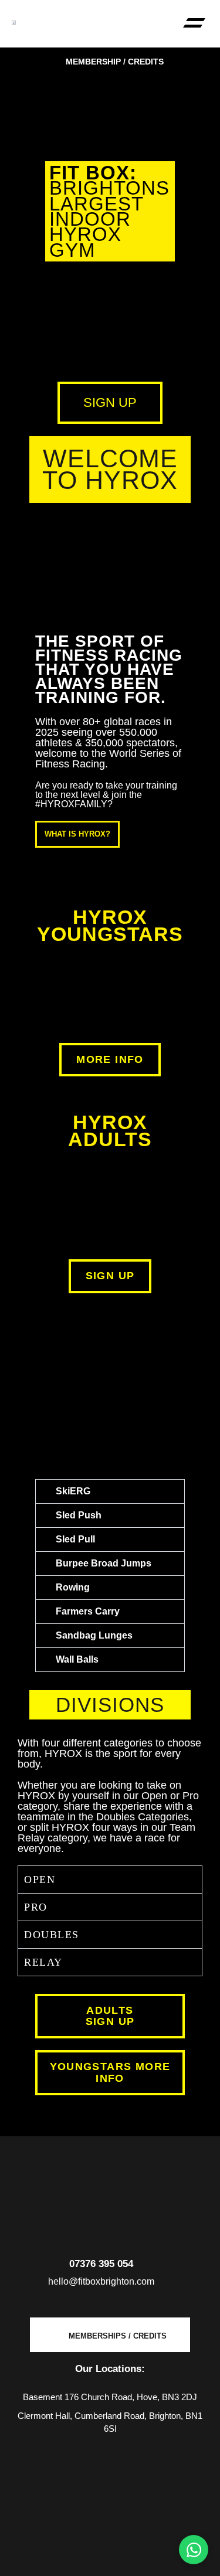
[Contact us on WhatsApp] (194, 2550)
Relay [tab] (43, 1962)
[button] (194, 24)
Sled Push (79, 1515)
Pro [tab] (36, 1907)
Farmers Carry (88, 1611)
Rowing (73, 1587)
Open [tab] (40, 1880)
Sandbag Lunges (94, 1635)
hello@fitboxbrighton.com (101, 2281)
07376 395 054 (101, 2264)
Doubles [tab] (52, 1935)
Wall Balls (77, 1659)
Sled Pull (75, 1539)
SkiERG (73, 1491)
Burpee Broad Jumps (104, 1563)
